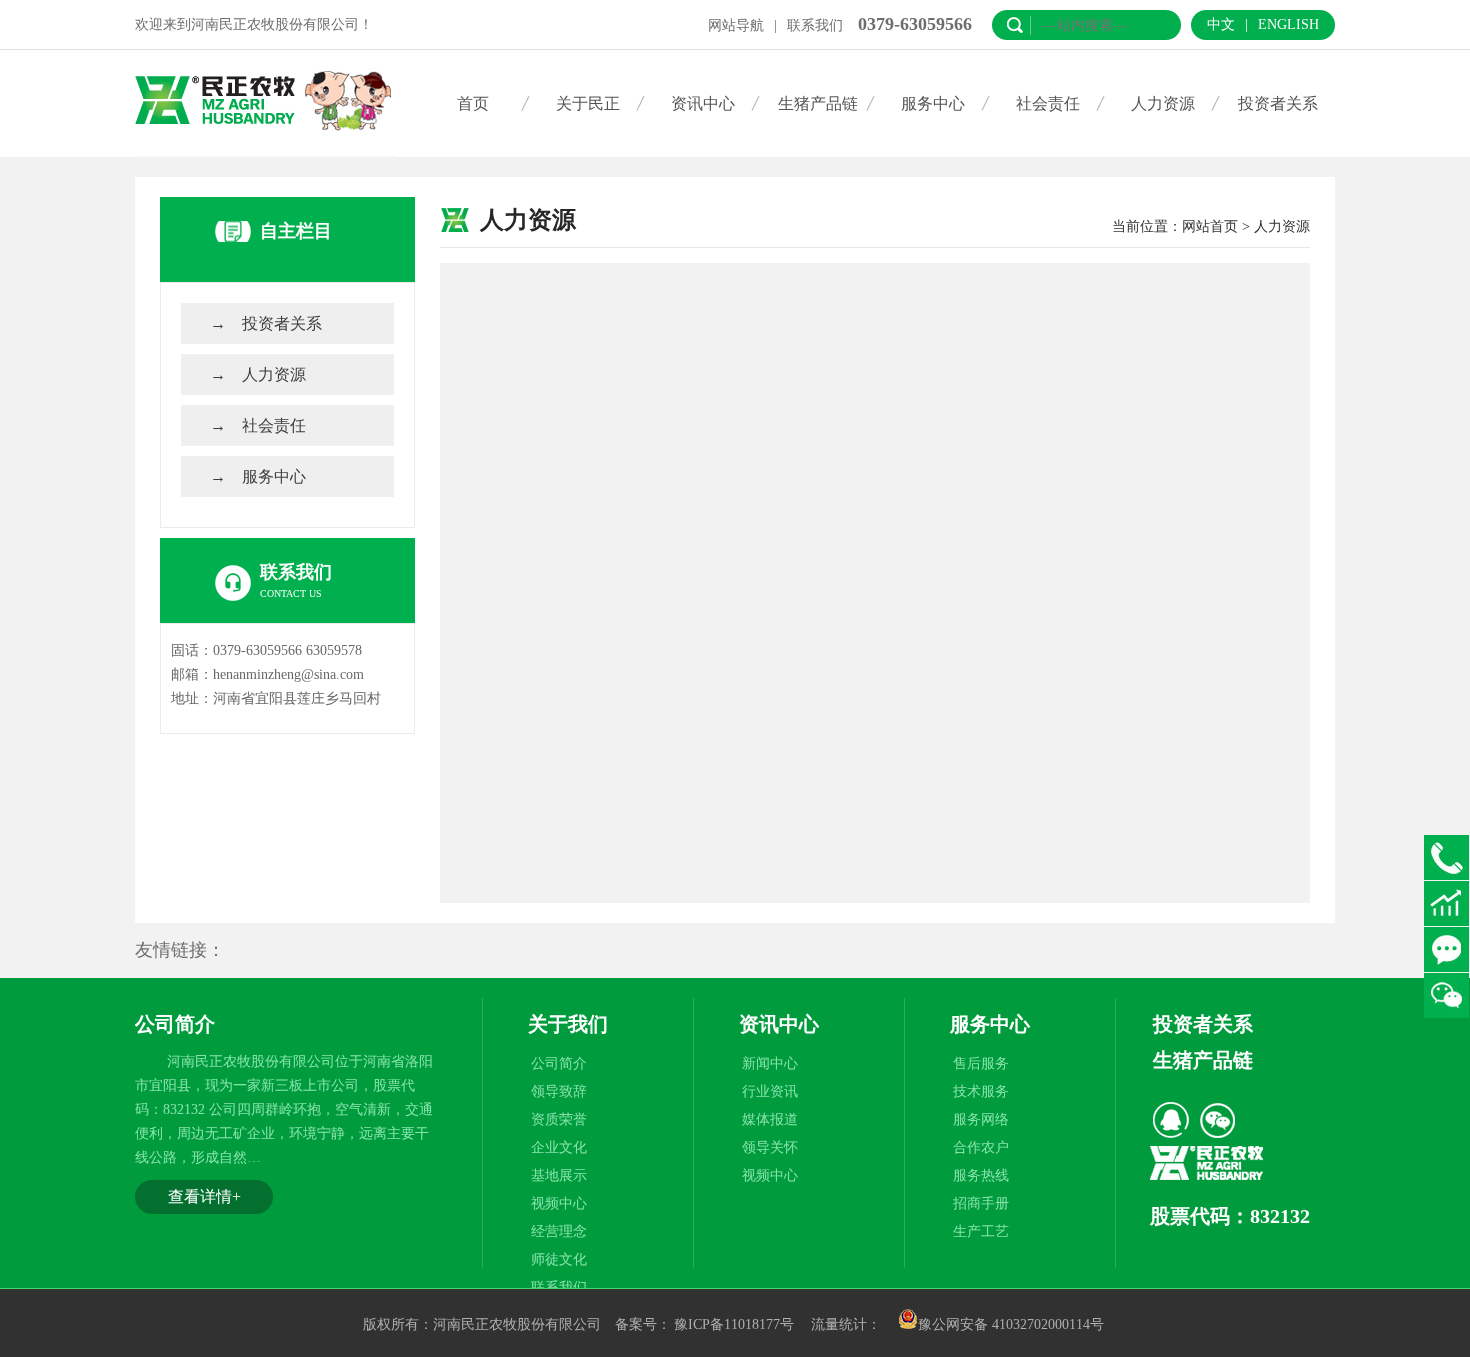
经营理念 (559, 1231)
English (1288, 24)
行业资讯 (770, 1091)
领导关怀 (770, 1147)
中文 (1221, 24)
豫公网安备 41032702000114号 (1011, 1324)
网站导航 (736, 25)
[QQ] (1171, 1120)
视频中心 (559, 1203)
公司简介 (559, 1063)
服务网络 (981, 1119)
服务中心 (933, 103)
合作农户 (981, 1147)
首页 (473, 103)
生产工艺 (981, 1231)
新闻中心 (770, 1063)
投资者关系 (1278, 103)
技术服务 (981, 1091)
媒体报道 (770, 1119)
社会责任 (1048, 103)
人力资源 (1163, 103)
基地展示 (559, 1175)
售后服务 (981, 1063)
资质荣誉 (559, 1119)
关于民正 (588, 103)
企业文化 (559, 1147)
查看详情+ (204, 1196)
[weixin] (1217, 1120)
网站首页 (1210, 226)
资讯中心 (703, 103)
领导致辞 (559, 1091)
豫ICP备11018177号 (734, 1324)
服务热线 (981, 1175)
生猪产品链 (818, 103)
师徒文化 (559, 1259)
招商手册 (981, 1203)
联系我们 (815, 25)
